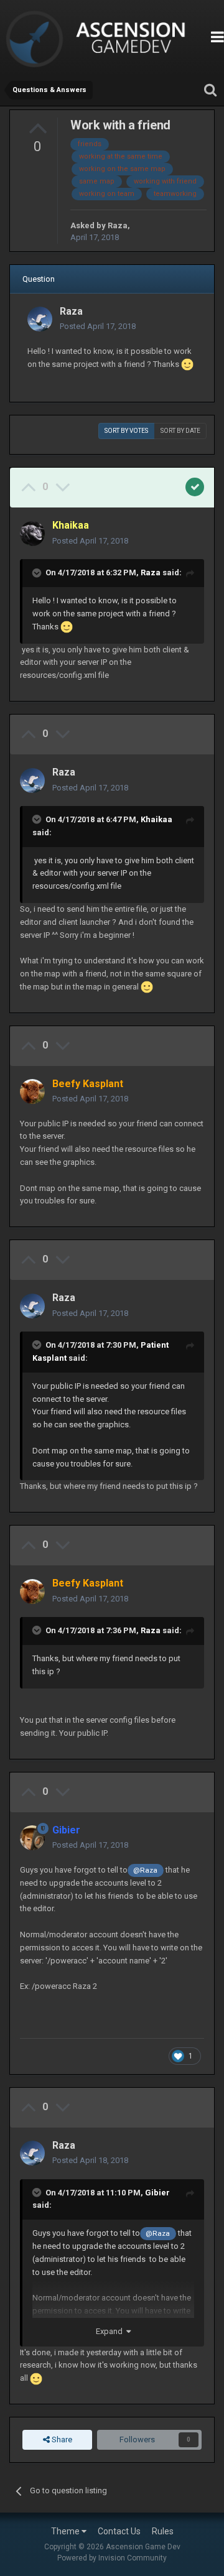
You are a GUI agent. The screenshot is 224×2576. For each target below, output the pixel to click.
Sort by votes (126, 431)
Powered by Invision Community (112, 2558)
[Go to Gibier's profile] (32, 1838)
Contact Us (119, 2531)
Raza (118, 225)
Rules (163, 2531)
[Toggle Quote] (38, 573)
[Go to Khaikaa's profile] (32, 534)
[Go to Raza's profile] (40, 319)
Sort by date (180, 431)
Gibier (157, 2193)
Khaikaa (156, 819)
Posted (98, 326)
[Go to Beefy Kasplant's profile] (32, 1091)
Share (61, 2439)
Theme (66, 2531)
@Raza (145, 1870)
